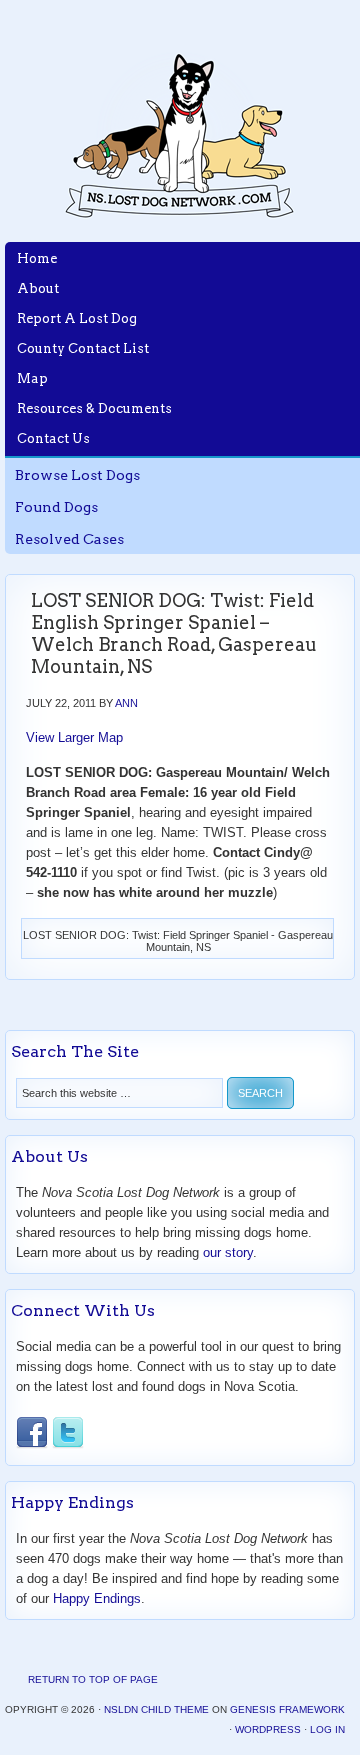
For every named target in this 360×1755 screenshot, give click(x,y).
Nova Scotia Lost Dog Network (180, 135)
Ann (126, 703)
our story (228, 1252)
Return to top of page (93, 1679)
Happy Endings (97, 1598)
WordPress (268, 1729)
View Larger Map (74, 737)
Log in (327, 1729)
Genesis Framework (287, 1709)
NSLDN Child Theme (156, 1709)
